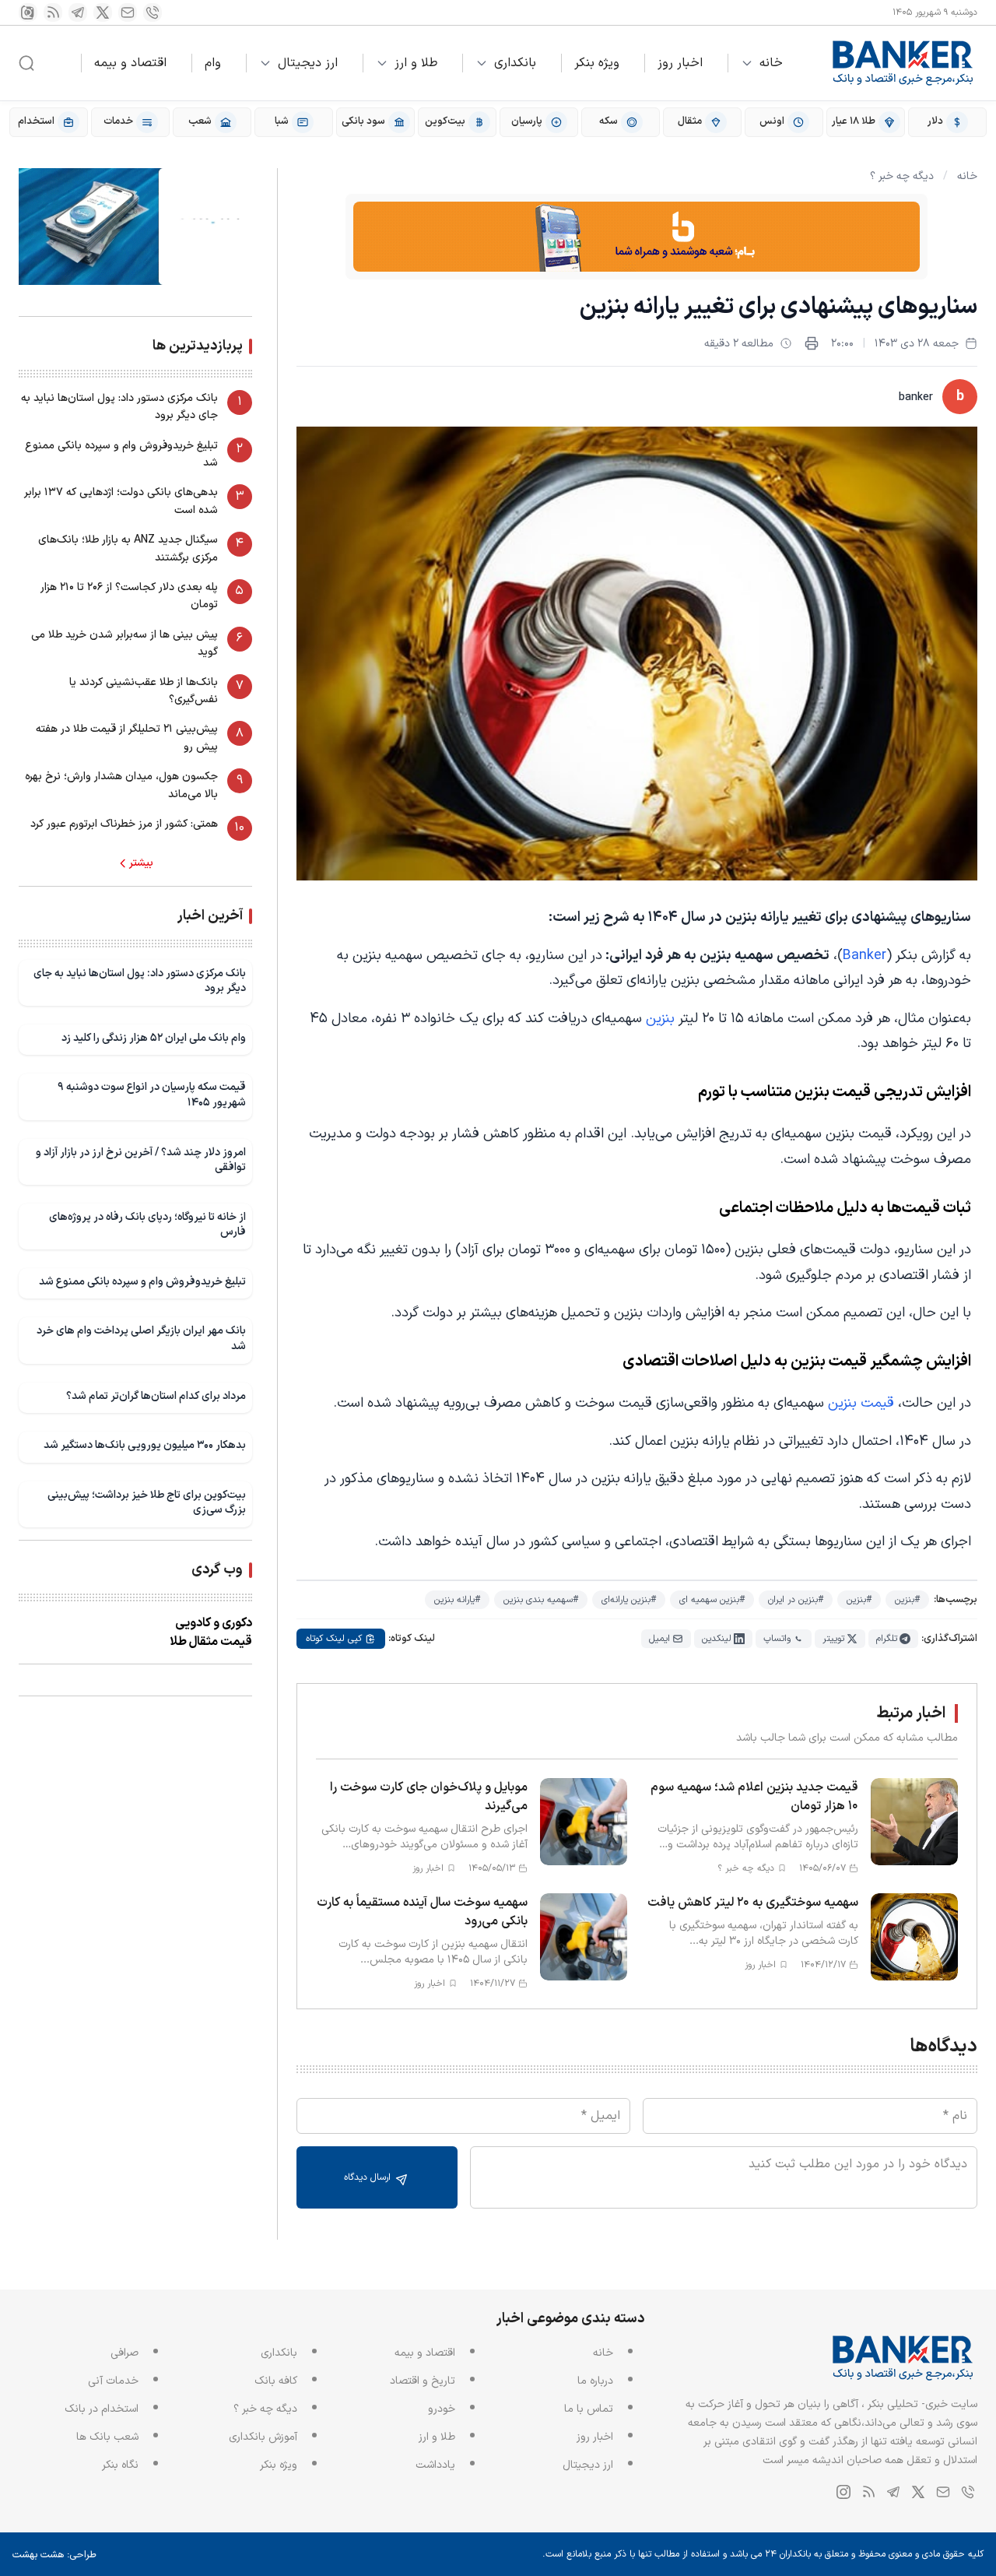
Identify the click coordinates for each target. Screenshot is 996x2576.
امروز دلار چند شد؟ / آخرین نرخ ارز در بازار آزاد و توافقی (141, 1160)
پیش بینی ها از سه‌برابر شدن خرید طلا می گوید (124, 643)
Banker (864, 956)
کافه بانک (276, 2381)
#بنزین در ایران (796, 1600)
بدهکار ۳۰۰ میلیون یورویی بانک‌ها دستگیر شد (145, 1445)
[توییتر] (103, 12)
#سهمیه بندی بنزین (541, 1600)
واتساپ (777, 1639)
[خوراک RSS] (53, 12)
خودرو (442, 2409)
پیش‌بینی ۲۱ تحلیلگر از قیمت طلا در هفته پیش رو (127, 738)
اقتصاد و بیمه (130, 63)
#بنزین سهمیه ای (712, 1600)
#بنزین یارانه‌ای (629, 1600)
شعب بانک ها (107, 2437)
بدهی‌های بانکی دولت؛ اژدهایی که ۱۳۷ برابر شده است (121, 501)
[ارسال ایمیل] (128, 12)
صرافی (124, 2353)
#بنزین (907, 1600)
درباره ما (595, 2381)
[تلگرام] (78, 12)
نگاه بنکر (120, 2465)
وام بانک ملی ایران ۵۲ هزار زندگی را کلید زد (154, 1038)
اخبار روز (680, 63)
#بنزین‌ (859, 1600)
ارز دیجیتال (308, 63)
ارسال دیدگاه (369, 2177)
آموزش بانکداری (263, 2437)
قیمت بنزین (863, 1403)
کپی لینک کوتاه (334, 1639)
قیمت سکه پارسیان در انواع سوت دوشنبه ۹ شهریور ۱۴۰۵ (152, 1095)
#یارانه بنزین (457, 1600)
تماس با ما (589, 2409)
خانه (771, 63)
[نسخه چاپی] (812, 343)
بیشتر (141, 863)
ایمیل (659, 1639)
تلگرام (887, 1639)
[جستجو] (26, 63)
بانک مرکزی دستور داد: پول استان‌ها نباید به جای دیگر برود (119, 407)
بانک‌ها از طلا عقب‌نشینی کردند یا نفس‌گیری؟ (144, 691)
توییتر (833, 1639)
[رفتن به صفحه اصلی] (903, 63)
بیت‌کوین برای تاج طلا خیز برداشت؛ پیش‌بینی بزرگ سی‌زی (147, 1503)
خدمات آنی (113, 2381)
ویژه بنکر (597, 63)
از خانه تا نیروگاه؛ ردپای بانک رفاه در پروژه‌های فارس (147, 1225)
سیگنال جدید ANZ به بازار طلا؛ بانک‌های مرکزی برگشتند (128, 548)
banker (916, 397)
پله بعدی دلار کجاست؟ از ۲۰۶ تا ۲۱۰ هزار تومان (129, 596)
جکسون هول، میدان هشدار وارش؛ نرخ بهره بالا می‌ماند (121, 785)
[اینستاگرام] (28, 12)
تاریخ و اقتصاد (423, 2381)
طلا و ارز (416, 63)
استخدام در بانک (102, 2409)
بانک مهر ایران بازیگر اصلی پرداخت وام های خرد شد (141, 1339)
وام (213, 63)
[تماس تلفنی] (153, 12)
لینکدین (717, 1639)
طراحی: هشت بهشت (54, 2555)
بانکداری (515, 63)
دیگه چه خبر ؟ (902, 176)
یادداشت (435, 2465)
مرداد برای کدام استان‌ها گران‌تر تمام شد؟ (156, 1396)
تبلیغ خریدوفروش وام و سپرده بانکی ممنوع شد (121, 454)
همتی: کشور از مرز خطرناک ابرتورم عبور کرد (124, 824)
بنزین (660, 1019)
